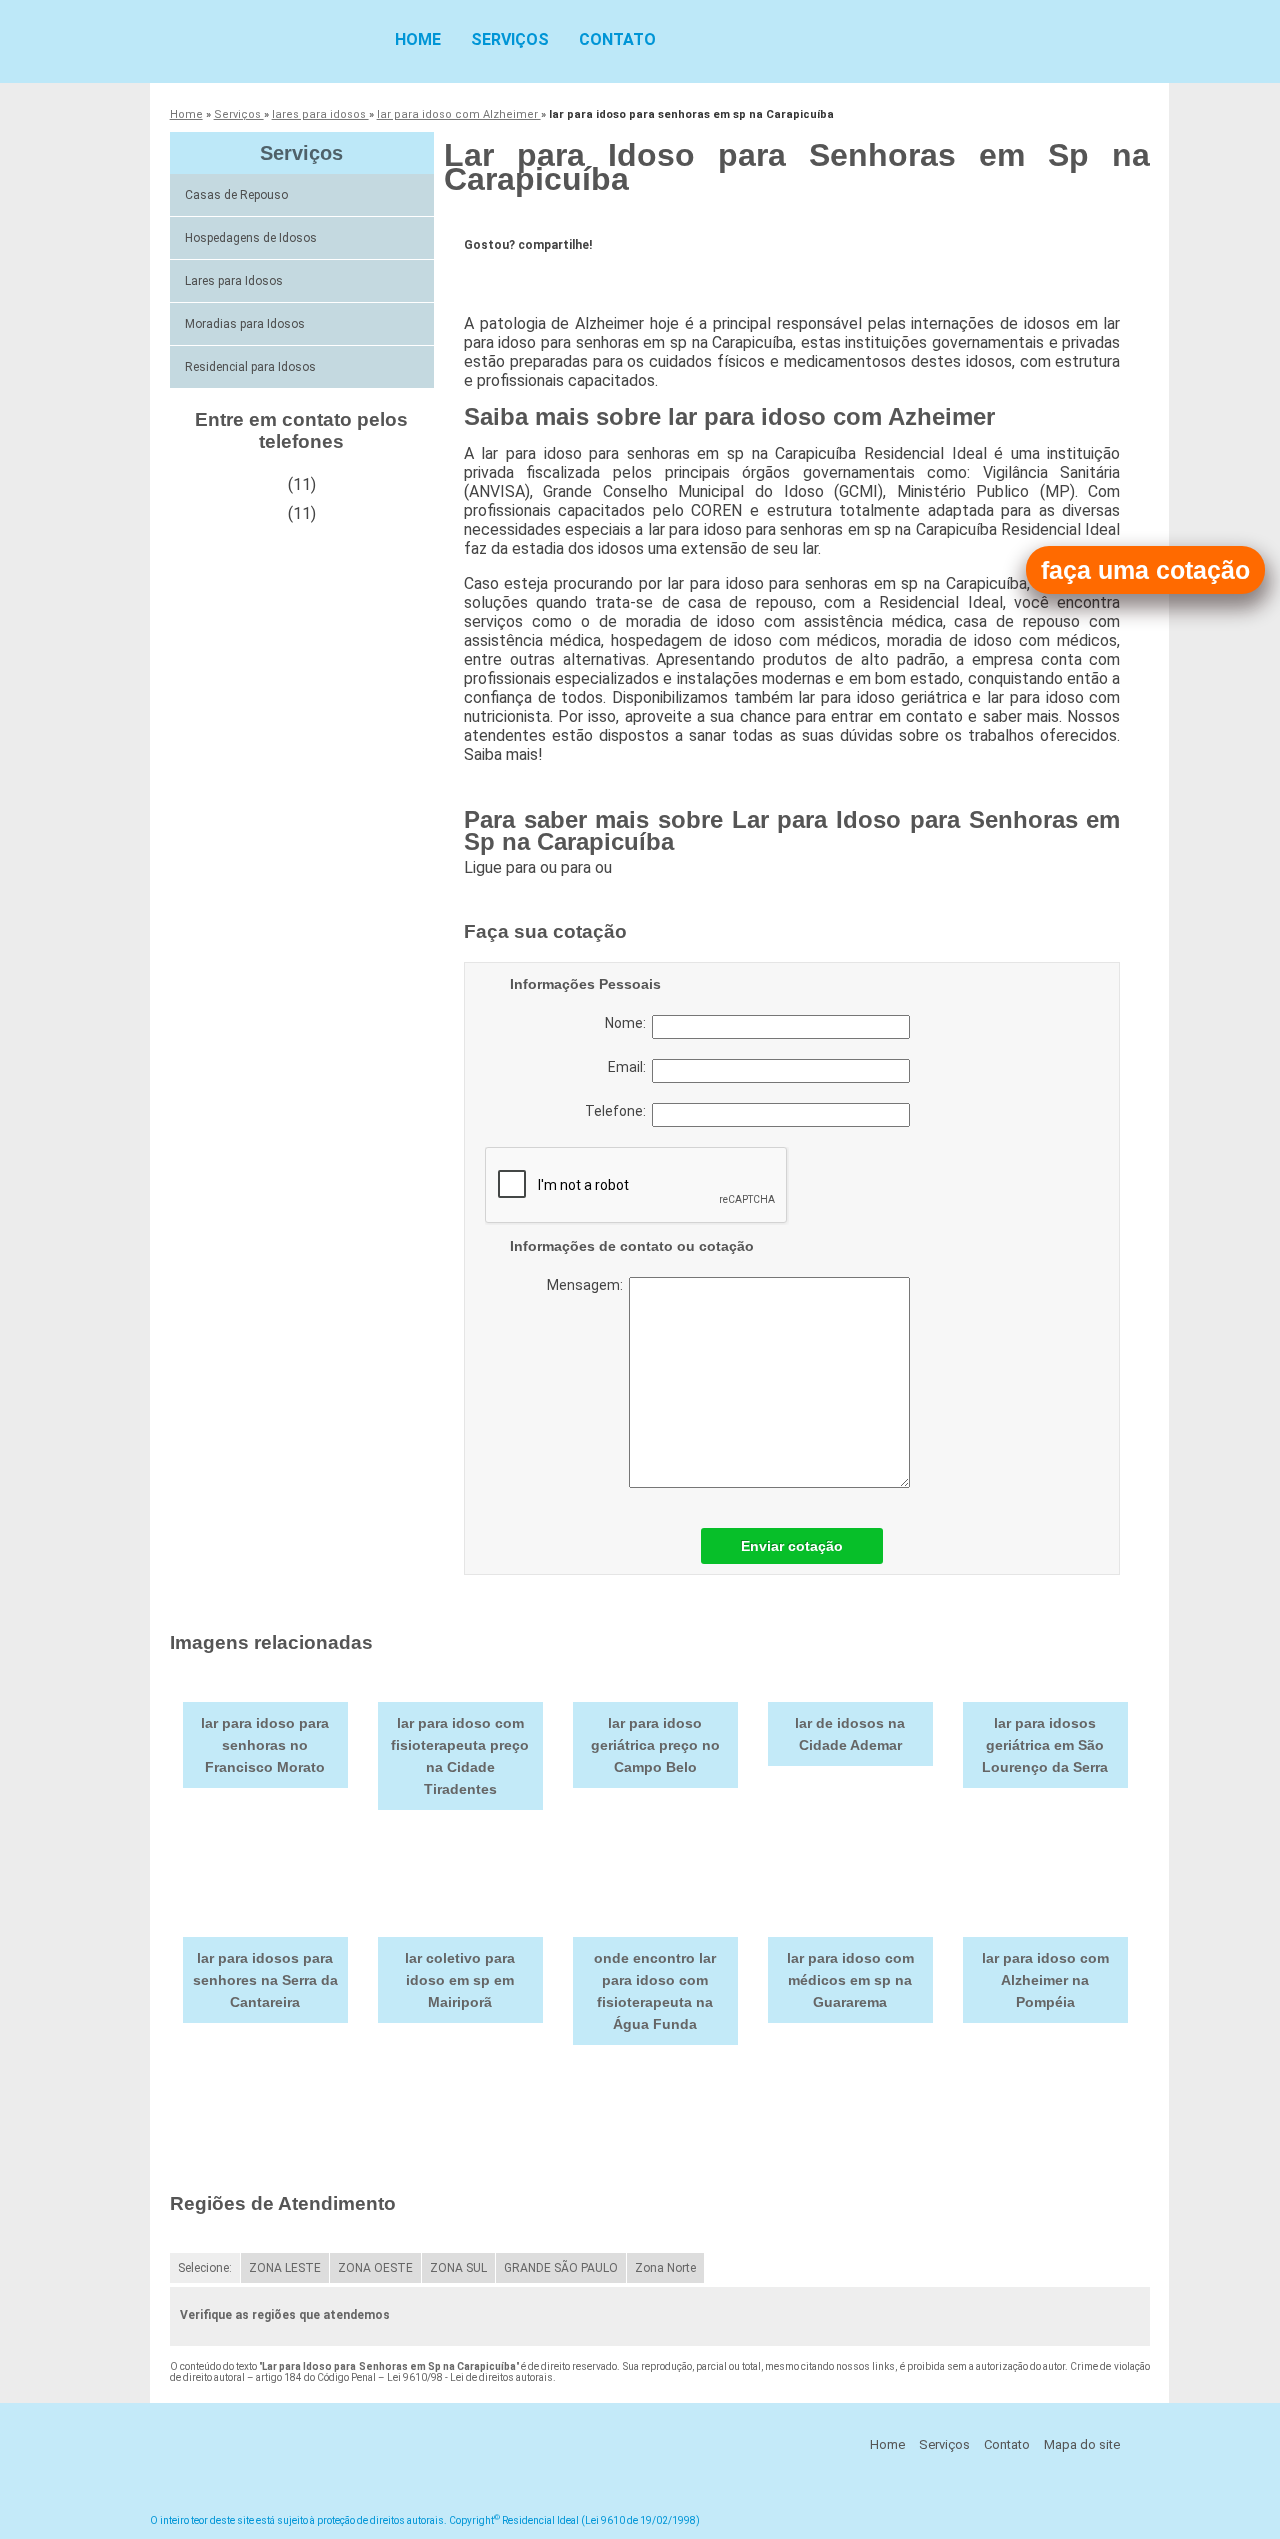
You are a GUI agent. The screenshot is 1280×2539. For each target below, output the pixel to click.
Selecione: (205, 2268)
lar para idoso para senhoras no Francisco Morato (265, 1745)
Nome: (628, 1023)
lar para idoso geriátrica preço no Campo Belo (655, 1745)
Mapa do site (1082, 2444)
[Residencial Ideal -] (265, 40)
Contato (617, 39)
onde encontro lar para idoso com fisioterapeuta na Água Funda (655, 1991)
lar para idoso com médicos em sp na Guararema (850, 1980)
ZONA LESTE (285, 2268)
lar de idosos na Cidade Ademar (850, 1734)
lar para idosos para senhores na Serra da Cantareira (265, 1980)
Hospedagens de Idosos (251, 238)
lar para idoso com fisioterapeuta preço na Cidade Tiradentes (460, 1756)
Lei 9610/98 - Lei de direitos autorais (470, 2377)
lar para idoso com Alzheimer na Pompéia (1045, 1980)
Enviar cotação (792, 1546)
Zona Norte (665, 2268)
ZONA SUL (458, 2268)
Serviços (510, 39)
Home (418, 39)
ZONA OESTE (375, 2268)
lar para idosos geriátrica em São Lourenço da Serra (1045, 1745)
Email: (630, 1067)
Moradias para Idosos (245, 324)
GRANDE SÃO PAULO (561, 2268)
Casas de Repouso (236, 195)
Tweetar (501, 276)
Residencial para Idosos (250, 367)
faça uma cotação (1145, 570)
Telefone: (618, 1111)
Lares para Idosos (234, 281)
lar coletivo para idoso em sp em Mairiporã (460, 1980)
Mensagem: (588, 1285)
